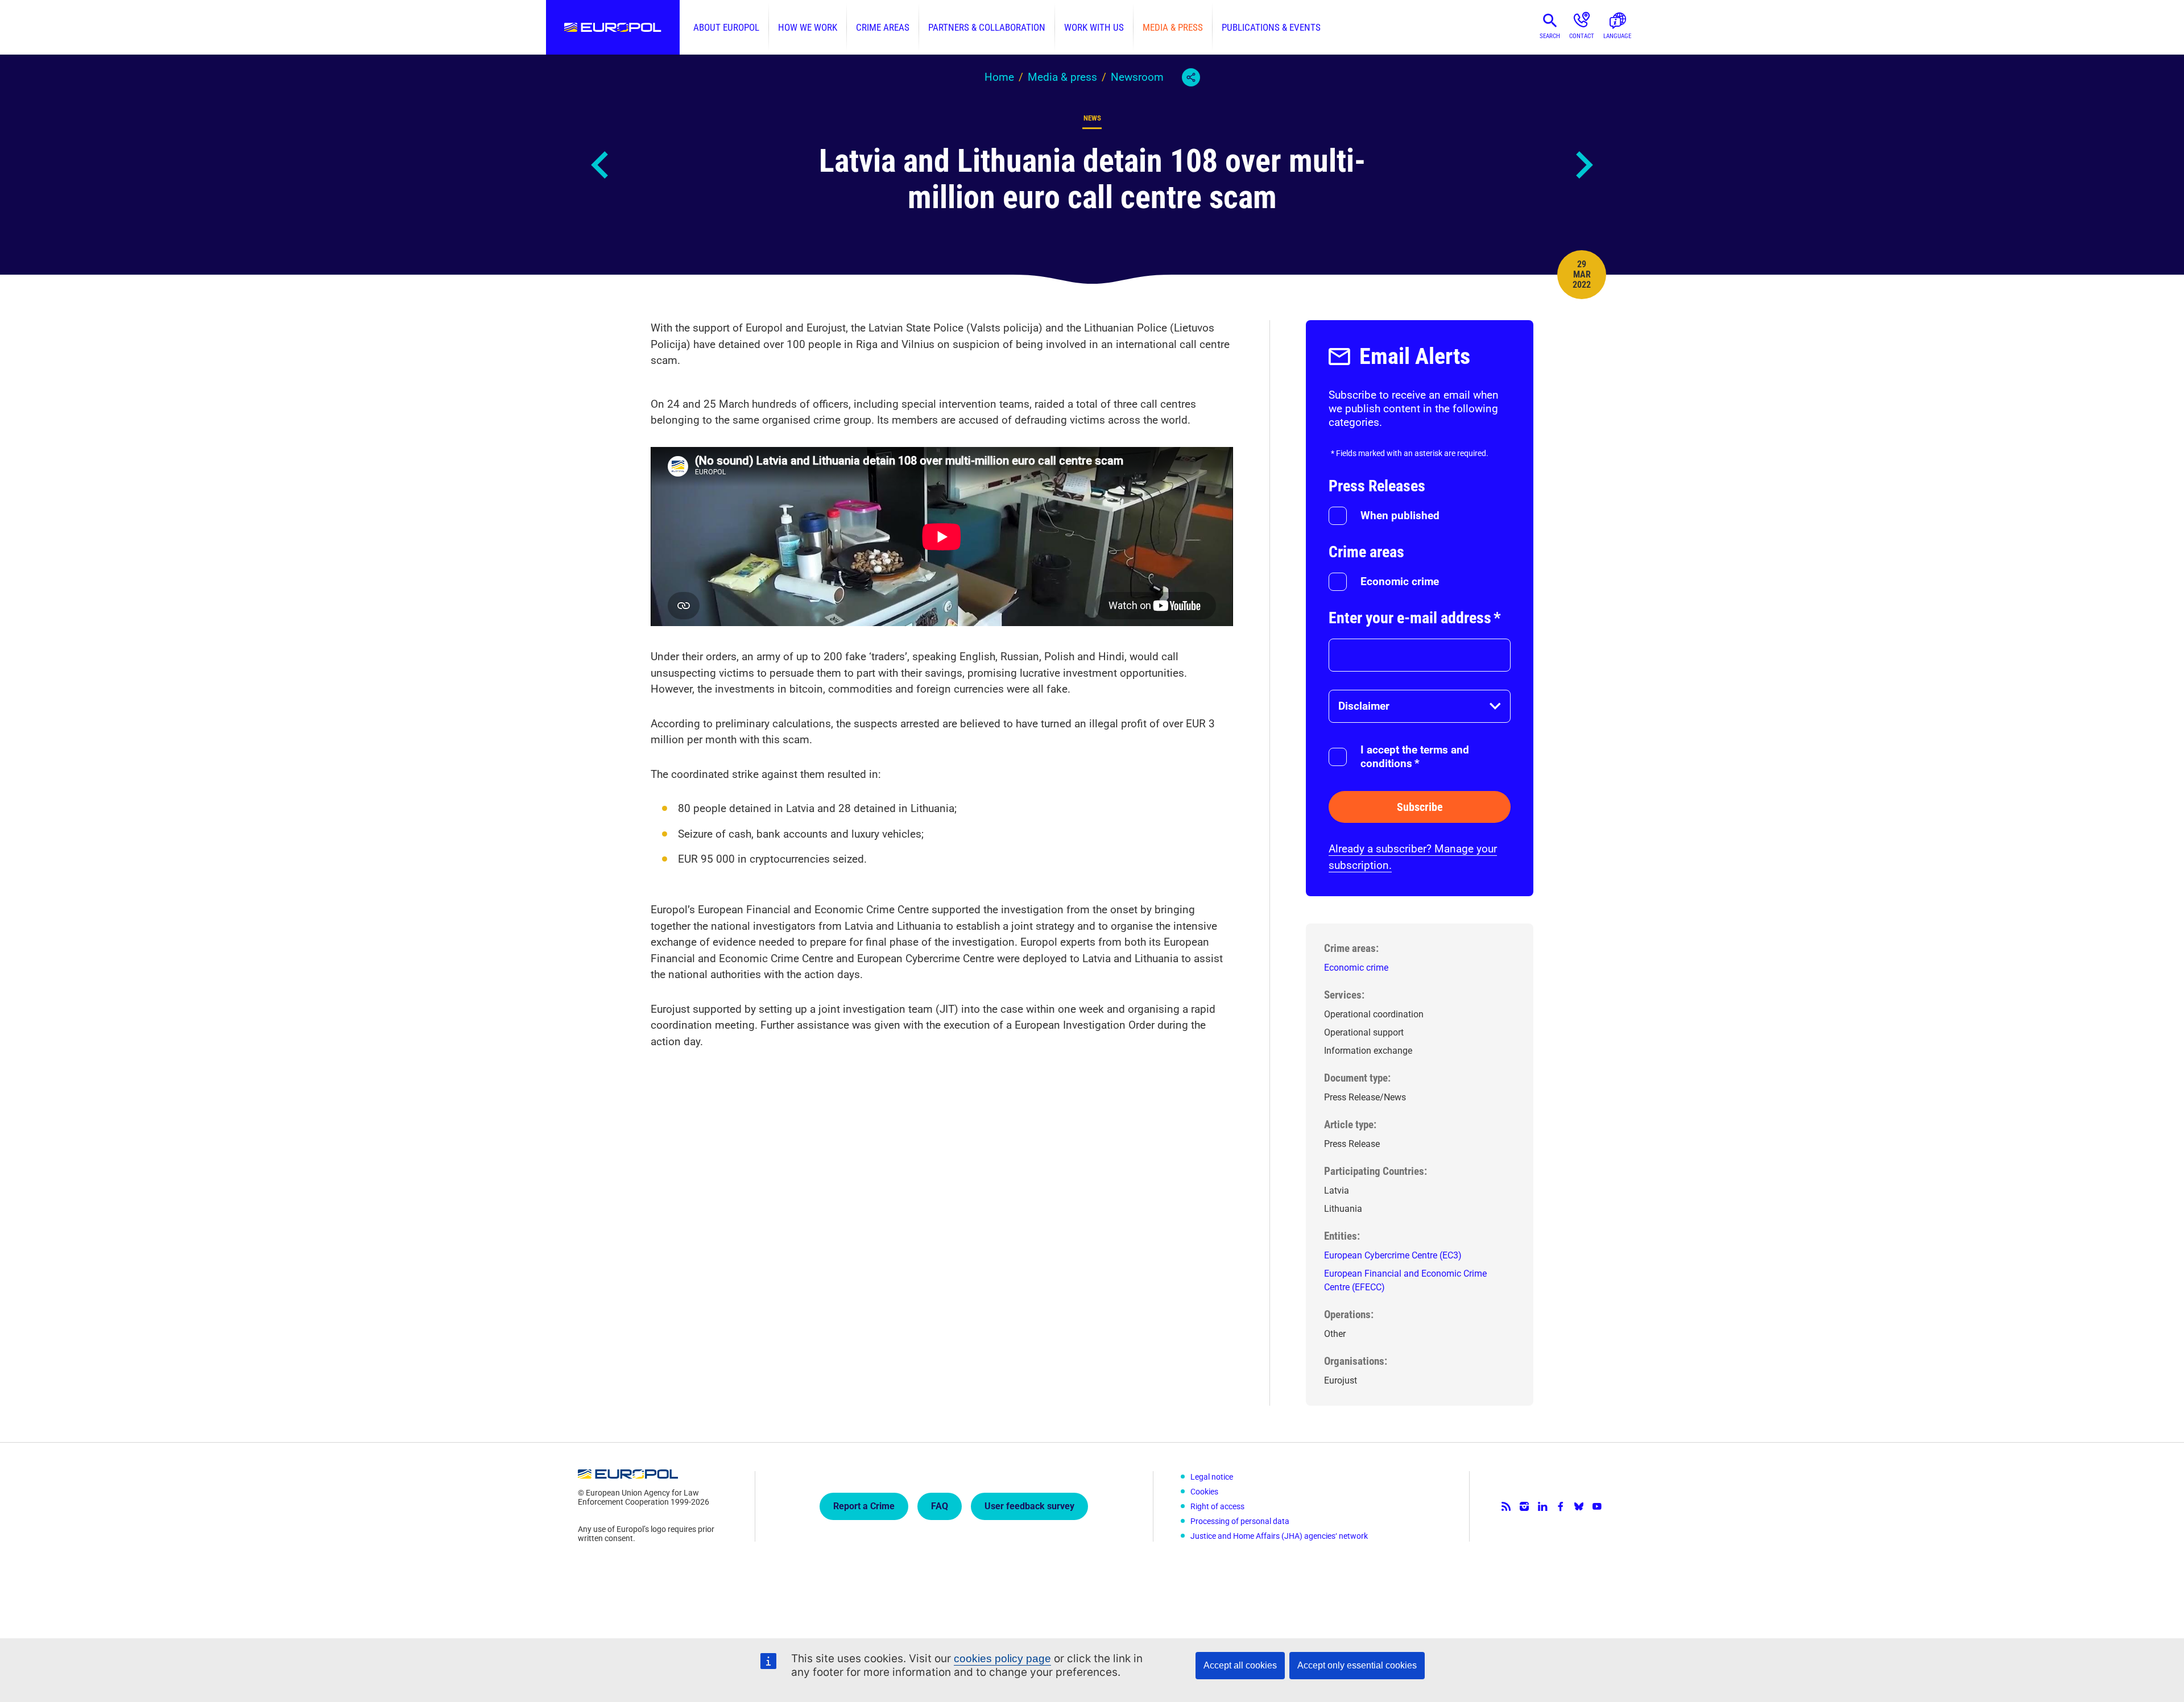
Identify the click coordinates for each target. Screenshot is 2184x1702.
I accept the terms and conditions (1415, 757)
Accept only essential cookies (1357, 1665)
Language (1617, 36)
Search (1550, 36)
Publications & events (1271, 27)
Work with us (1094, 27)
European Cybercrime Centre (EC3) (1393, 1255)
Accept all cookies (1240, 1665)
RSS (1506, 1506)
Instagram (1524, 1506)
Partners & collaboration (987, 27)
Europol (613, 27)
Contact (1582, 36)
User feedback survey (1029, 1506)
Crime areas (883, 27)
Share (1191, 77)
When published (1400, 515)
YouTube (1597, 1506)
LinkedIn (1542, 1506)
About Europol (726, 27)
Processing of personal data (1240, 1521)
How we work (808, 27)
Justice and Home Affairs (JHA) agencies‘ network (1279, 1536)
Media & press (1173, 27)
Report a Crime (864, 1506)
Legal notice (1212, 1477)
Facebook (1561, 1506)
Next (1583, 165)
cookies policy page (1002, 1658)
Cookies (1204, 1492)
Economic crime (1400, 581)
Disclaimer (1364, 706)
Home (999, 77)
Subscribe (1420, 807)
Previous (601, 165)
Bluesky (1579, 1506)
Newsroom (1137, 77)
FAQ (940, 1506)
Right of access (1217, 1506)
